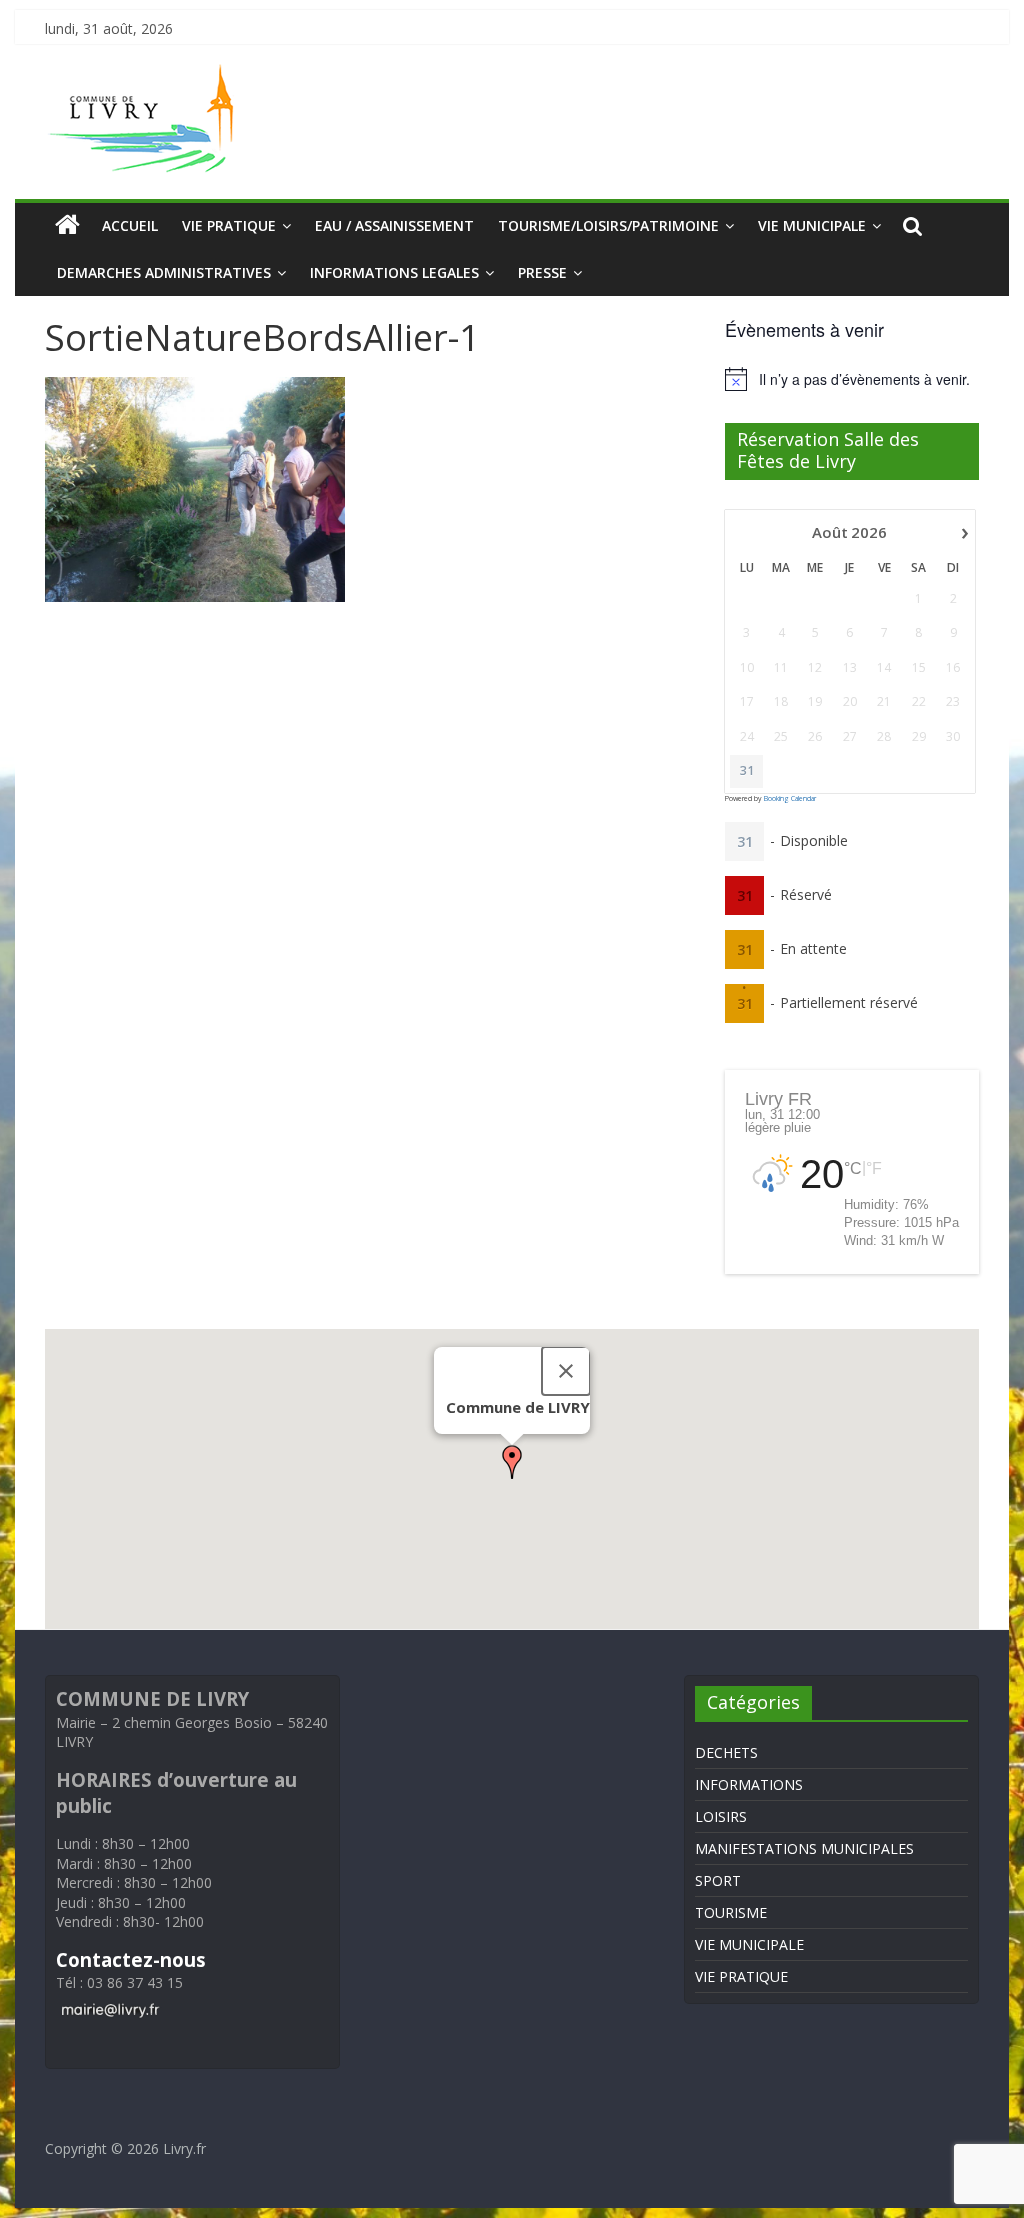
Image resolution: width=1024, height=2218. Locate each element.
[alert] (852, 379)
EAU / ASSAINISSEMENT (394, 225)
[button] (512, 1462)
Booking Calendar (790, 798)
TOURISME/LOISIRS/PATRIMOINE (608, 225)
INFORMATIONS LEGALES (394, 272)
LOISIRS (721, 1816)
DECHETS (726, 1752)
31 (747, 771)
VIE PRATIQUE (229, 225)
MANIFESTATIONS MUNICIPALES (804, 1848)
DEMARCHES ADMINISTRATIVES (164, 272)
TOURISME (731, 1912)
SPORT (718, 1880)
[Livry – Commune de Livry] (145, 76)
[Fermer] (566, 1371)
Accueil (130, 225)
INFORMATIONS (749, 1784)
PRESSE (542, 272)
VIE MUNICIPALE (812, 225)
